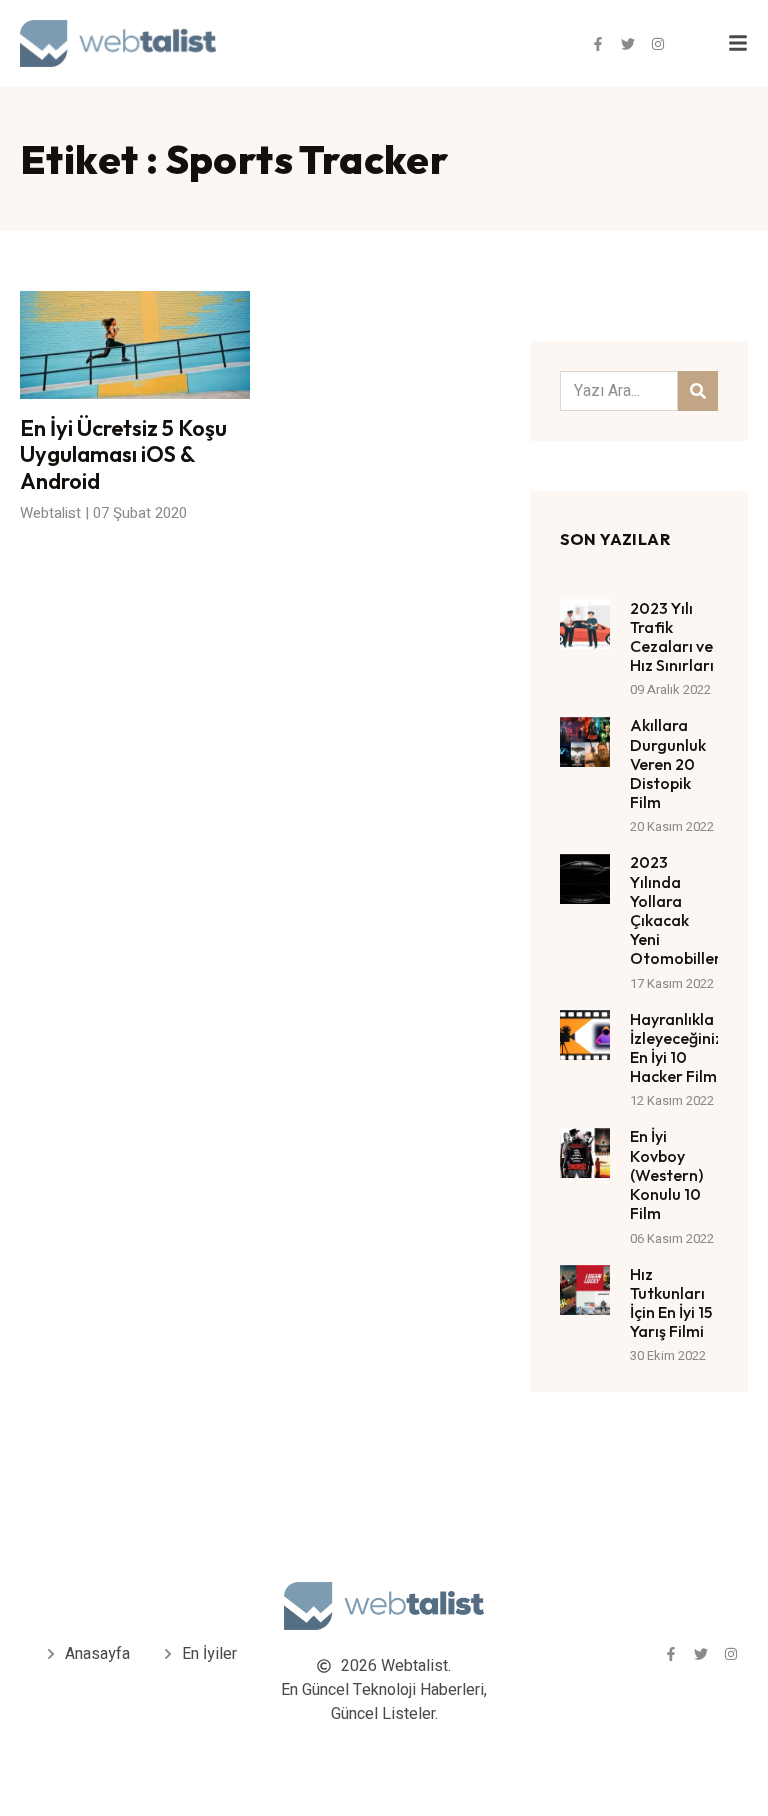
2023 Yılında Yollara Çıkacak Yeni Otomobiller (675, 910)
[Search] (698, 391)
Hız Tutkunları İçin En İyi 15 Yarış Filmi (671, 1303)
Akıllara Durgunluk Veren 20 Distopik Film (668, 763)
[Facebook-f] (598, 44)
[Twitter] (628, 44)
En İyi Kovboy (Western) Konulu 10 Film (666, 1174)
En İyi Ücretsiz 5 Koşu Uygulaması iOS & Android (123, 454)
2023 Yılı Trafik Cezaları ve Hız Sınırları (672, 637)
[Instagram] (658, 44)
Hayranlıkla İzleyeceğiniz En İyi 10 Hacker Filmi (676, 1048)
